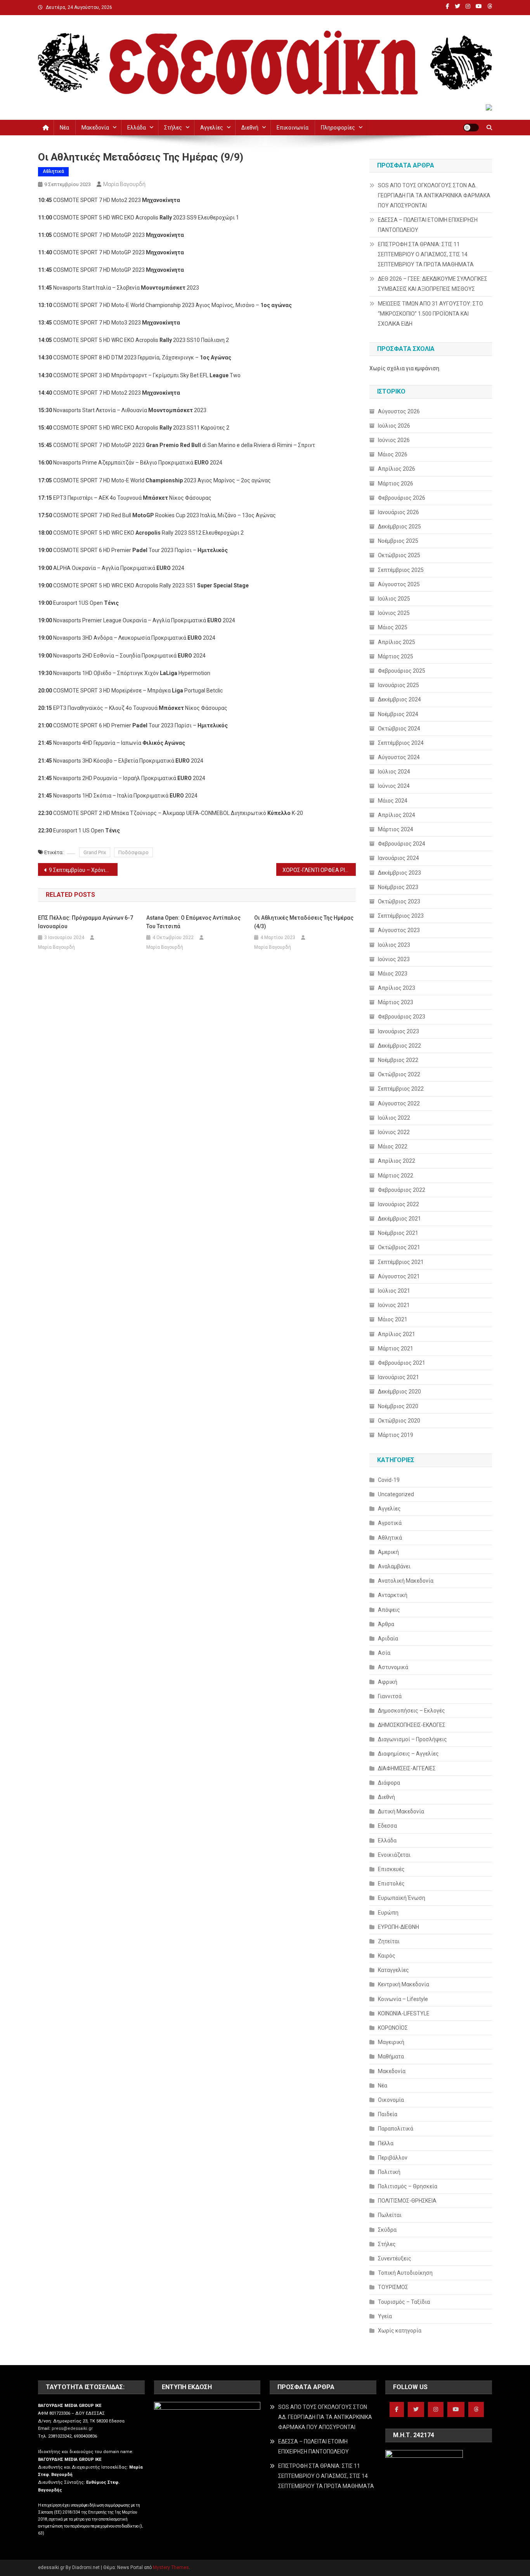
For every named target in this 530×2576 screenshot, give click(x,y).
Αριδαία (388, 1638)
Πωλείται (390, 2215)
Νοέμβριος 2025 (398, 541)
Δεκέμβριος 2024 (399, 699)
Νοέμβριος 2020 (398, 1406)
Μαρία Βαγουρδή (124, 184)
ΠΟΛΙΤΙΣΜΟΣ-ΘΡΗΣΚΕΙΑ (407, 2201)
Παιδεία (388, 2114)
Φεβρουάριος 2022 (402, 1190)
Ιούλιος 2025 (394, 599)
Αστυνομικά (393, 1667)
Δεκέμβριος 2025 (399, 527)
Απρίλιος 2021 (397, 1334)
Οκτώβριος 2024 (399, 729)
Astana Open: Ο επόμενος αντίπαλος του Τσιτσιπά (193, 922)
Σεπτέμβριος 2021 (401, 1262)
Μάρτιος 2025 (396, 656)
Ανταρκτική (393, 1595)
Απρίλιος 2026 (397, 469)
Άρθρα (386, 1624)
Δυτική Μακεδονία (401, 1811)
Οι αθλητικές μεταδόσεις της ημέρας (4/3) (304, 922)
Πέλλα (386, 2143)
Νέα (64, 128)
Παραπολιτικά (396, 2129)
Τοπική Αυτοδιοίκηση (405, 2273)
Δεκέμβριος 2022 (399, 1046)
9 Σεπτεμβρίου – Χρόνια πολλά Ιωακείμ (83, 870)
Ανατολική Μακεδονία (406, 1581)
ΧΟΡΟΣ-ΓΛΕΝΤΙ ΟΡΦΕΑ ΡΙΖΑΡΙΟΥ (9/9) (319, 870)
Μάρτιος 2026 (396, 483)
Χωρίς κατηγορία (400, 2331)
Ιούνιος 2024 (394, 786)
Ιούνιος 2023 (394, 959)
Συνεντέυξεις (395, 2258)
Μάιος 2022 (393, 1146)
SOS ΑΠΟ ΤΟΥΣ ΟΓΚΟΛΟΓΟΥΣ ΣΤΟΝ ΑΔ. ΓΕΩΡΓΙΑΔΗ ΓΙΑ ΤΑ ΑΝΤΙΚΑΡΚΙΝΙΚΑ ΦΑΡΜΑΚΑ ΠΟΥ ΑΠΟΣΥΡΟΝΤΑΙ (434, 195)
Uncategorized (396, 1494)
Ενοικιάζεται (394, 1855)
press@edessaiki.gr (72, 2428)
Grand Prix (95, 852)
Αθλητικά (53, 171)
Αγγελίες (212, 128)
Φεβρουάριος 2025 (402, 671)
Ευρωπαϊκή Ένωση (402, 1898)
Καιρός (387, 1956)
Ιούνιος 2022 (394, 1132)
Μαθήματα (391, 2056)
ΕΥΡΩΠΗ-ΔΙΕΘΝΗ (398, 1927)
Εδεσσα (387, 1826)
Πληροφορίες (338, 128)
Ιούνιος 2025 (394, 613)
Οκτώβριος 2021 (399, 1247)
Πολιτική (389, 2172)
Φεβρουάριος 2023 (402, 1017)
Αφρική (388, 1682)
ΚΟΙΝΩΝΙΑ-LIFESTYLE (404, 2013)
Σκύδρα (387, 2230)
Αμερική (388, 1552)
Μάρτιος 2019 (396, 1435)
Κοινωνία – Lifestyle (403, 1999)
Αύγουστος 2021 (399, 1276)
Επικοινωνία (293, 128)
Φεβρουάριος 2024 (402, 844)
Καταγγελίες (393, 1970)
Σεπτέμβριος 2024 (401, 743)
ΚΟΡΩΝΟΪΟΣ (393, 2028)
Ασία (384, 1653)
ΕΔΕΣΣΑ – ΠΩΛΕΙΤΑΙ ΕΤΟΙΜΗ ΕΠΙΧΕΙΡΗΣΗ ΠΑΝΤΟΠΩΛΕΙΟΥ (428, 225)
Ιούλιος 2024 (394, 772)
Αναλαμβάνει (394, 1566)
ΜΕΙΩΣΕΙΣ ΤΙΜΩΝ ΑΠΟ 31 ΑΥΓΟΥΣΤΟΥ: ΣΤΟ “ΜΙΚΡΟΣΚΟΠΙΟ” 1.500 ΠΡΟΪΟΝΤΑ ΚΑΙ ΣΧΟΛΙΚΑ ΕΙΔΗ (430, 314)
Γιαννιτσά (390, 1696)
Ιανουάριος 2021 (398, 1377)
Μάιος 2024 (393, 801)
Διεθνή (250, 128)
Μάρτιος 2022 (396, 1176)
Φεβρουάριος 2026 (402, 498)
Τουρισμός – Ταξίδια (404, 2302)
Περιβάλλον (393, 2158)
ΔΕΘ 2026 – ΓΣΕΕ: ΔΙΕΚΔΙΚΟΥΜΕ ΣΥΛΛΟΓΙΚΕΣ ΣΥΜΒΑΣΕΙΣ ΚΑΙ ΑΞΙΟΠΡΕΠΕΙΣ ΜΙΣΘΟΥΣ (433, 284)
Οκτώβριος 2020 (399, 1421)
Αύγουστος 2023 (399, 930)
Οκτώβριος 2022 (399, 1074)
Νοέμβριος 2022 (398, 1060)
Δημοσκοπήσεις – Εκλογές (411, 1711)
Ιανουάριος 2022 (398, 1204)
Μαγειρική (391, 2042)
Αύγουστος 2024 (399, 757)
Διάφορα (389, 1783)
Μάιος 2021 (393, 1319)
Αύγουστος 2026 (399, 411)
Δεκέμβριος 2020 (399, 1392)
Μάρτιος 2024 (396, 829)
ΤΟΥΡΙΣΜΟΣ (393, 2287)
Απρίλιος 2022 (397, 1161)
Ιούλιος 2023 (394, 945)
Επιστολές (391, 1884)
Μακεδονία (95, 128)
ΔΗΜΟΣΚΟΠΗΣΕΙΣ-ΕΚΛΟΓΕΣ (412, 1725)
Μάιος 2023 (393, 974)
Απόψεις (389, 1610)
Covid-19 (389, 1480)
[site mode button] (471, 128)
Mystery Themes (171, 2567)
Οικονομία (391, 2100)
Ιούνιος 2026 (394, 440)
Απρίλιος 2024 (397, 815)
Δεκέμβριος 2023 (399, 873)
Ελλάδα (137, 128)
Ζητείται (389, 1941)
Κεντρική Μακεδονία (404, 1984)
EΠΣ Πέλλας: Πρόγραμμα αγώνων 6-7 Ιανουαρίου (86, 922)
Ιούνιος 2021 (394, 1305)
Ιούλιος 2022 (394, 1118)
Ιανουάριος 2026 (398, 512)
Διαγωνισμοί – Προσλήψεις (412, 1739)
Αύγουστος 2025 (399, 584)
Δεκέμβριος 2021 (399, 1219)
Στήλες (173, 128)
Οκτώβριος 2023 (399, 901)
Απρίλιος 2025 (397, 642)
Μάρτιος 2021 (396, 1348)
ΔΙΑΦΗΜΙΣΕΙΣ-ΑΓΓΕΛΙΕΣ (407, 1768)
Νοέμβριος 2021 (398, 1233)
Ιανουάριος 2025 (398, 685)
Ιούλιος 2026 (394, 426)
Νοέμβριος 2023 (398, 887)
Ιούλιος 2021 (394, 1291)
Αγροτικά (390, 1523)
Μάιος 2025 (393, 627)
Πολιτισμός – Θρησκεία (408, 2186)
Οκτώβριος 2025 (399, 555)
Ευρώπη (388, 1913)
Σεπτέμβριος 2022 (401, 1089)
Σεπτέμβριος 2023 (401, 916)
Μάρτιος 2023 (396, 1002)
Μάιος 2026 (393, 454)
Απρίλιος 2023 (397, 988)
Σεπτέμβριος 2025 (401, 570)
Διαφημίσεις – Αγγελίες (408, 1754)
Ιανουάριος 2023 (398, 1031)
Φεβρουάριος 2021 (402, 1363)
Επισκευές (391, 1869)
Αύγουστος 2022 (399, 1103)
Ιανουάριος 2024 (398, 858)
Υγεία (385, 2316)
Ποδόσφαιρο (133, 852)
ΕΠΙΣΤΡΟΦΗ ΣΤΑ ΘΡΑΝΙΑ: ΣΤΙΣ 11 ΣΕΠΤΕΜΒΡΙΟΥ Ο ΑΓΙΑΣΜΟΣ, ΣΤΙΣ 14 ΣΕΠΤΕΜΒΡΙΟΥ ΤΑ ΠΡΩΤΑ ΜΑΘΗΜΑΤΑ (426, 254)
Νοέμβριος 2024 (398, 714)
